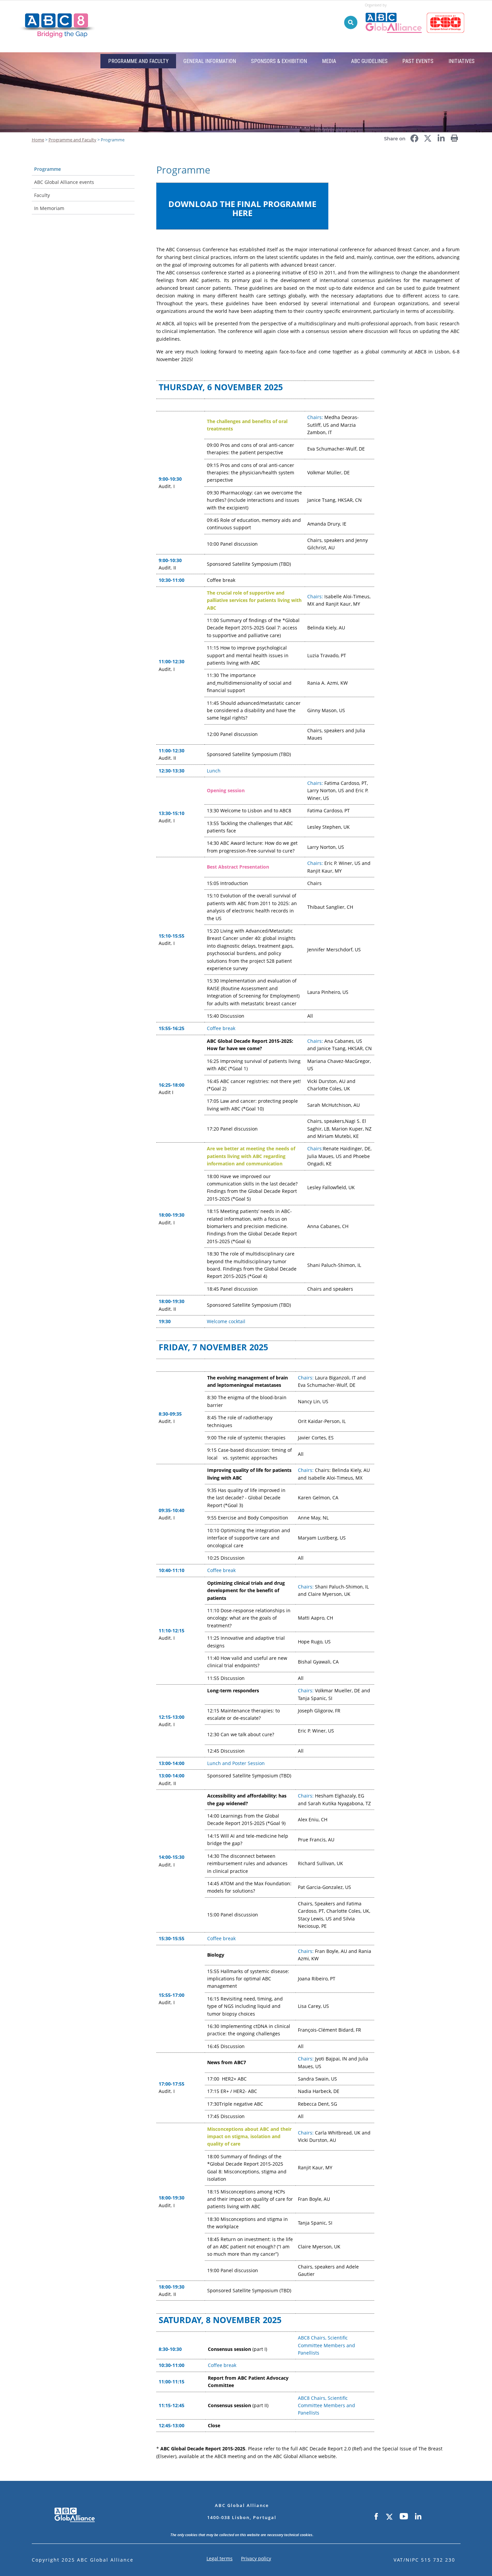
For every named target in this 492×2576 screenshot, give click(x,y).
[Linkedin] (418, 2517)
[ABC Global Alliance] (396, 10)
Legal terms (220, 2558)
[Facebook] (376, 2517)
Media (329, 61)
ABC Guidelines (369, 61)
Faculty (42, 195)
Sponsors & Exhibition (279, 61)
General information (210, 61)
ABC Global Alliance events (64, 182)
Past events (418, 61)
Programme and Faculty (138, 61)
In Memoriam (49, 208)
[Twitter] (389, 2517)
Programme (48, 169)
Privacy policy (256, 2558)
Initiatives (462, 61)
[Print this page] (455, 136)
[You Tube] (404, 2517)
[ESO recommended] (447, 10)
